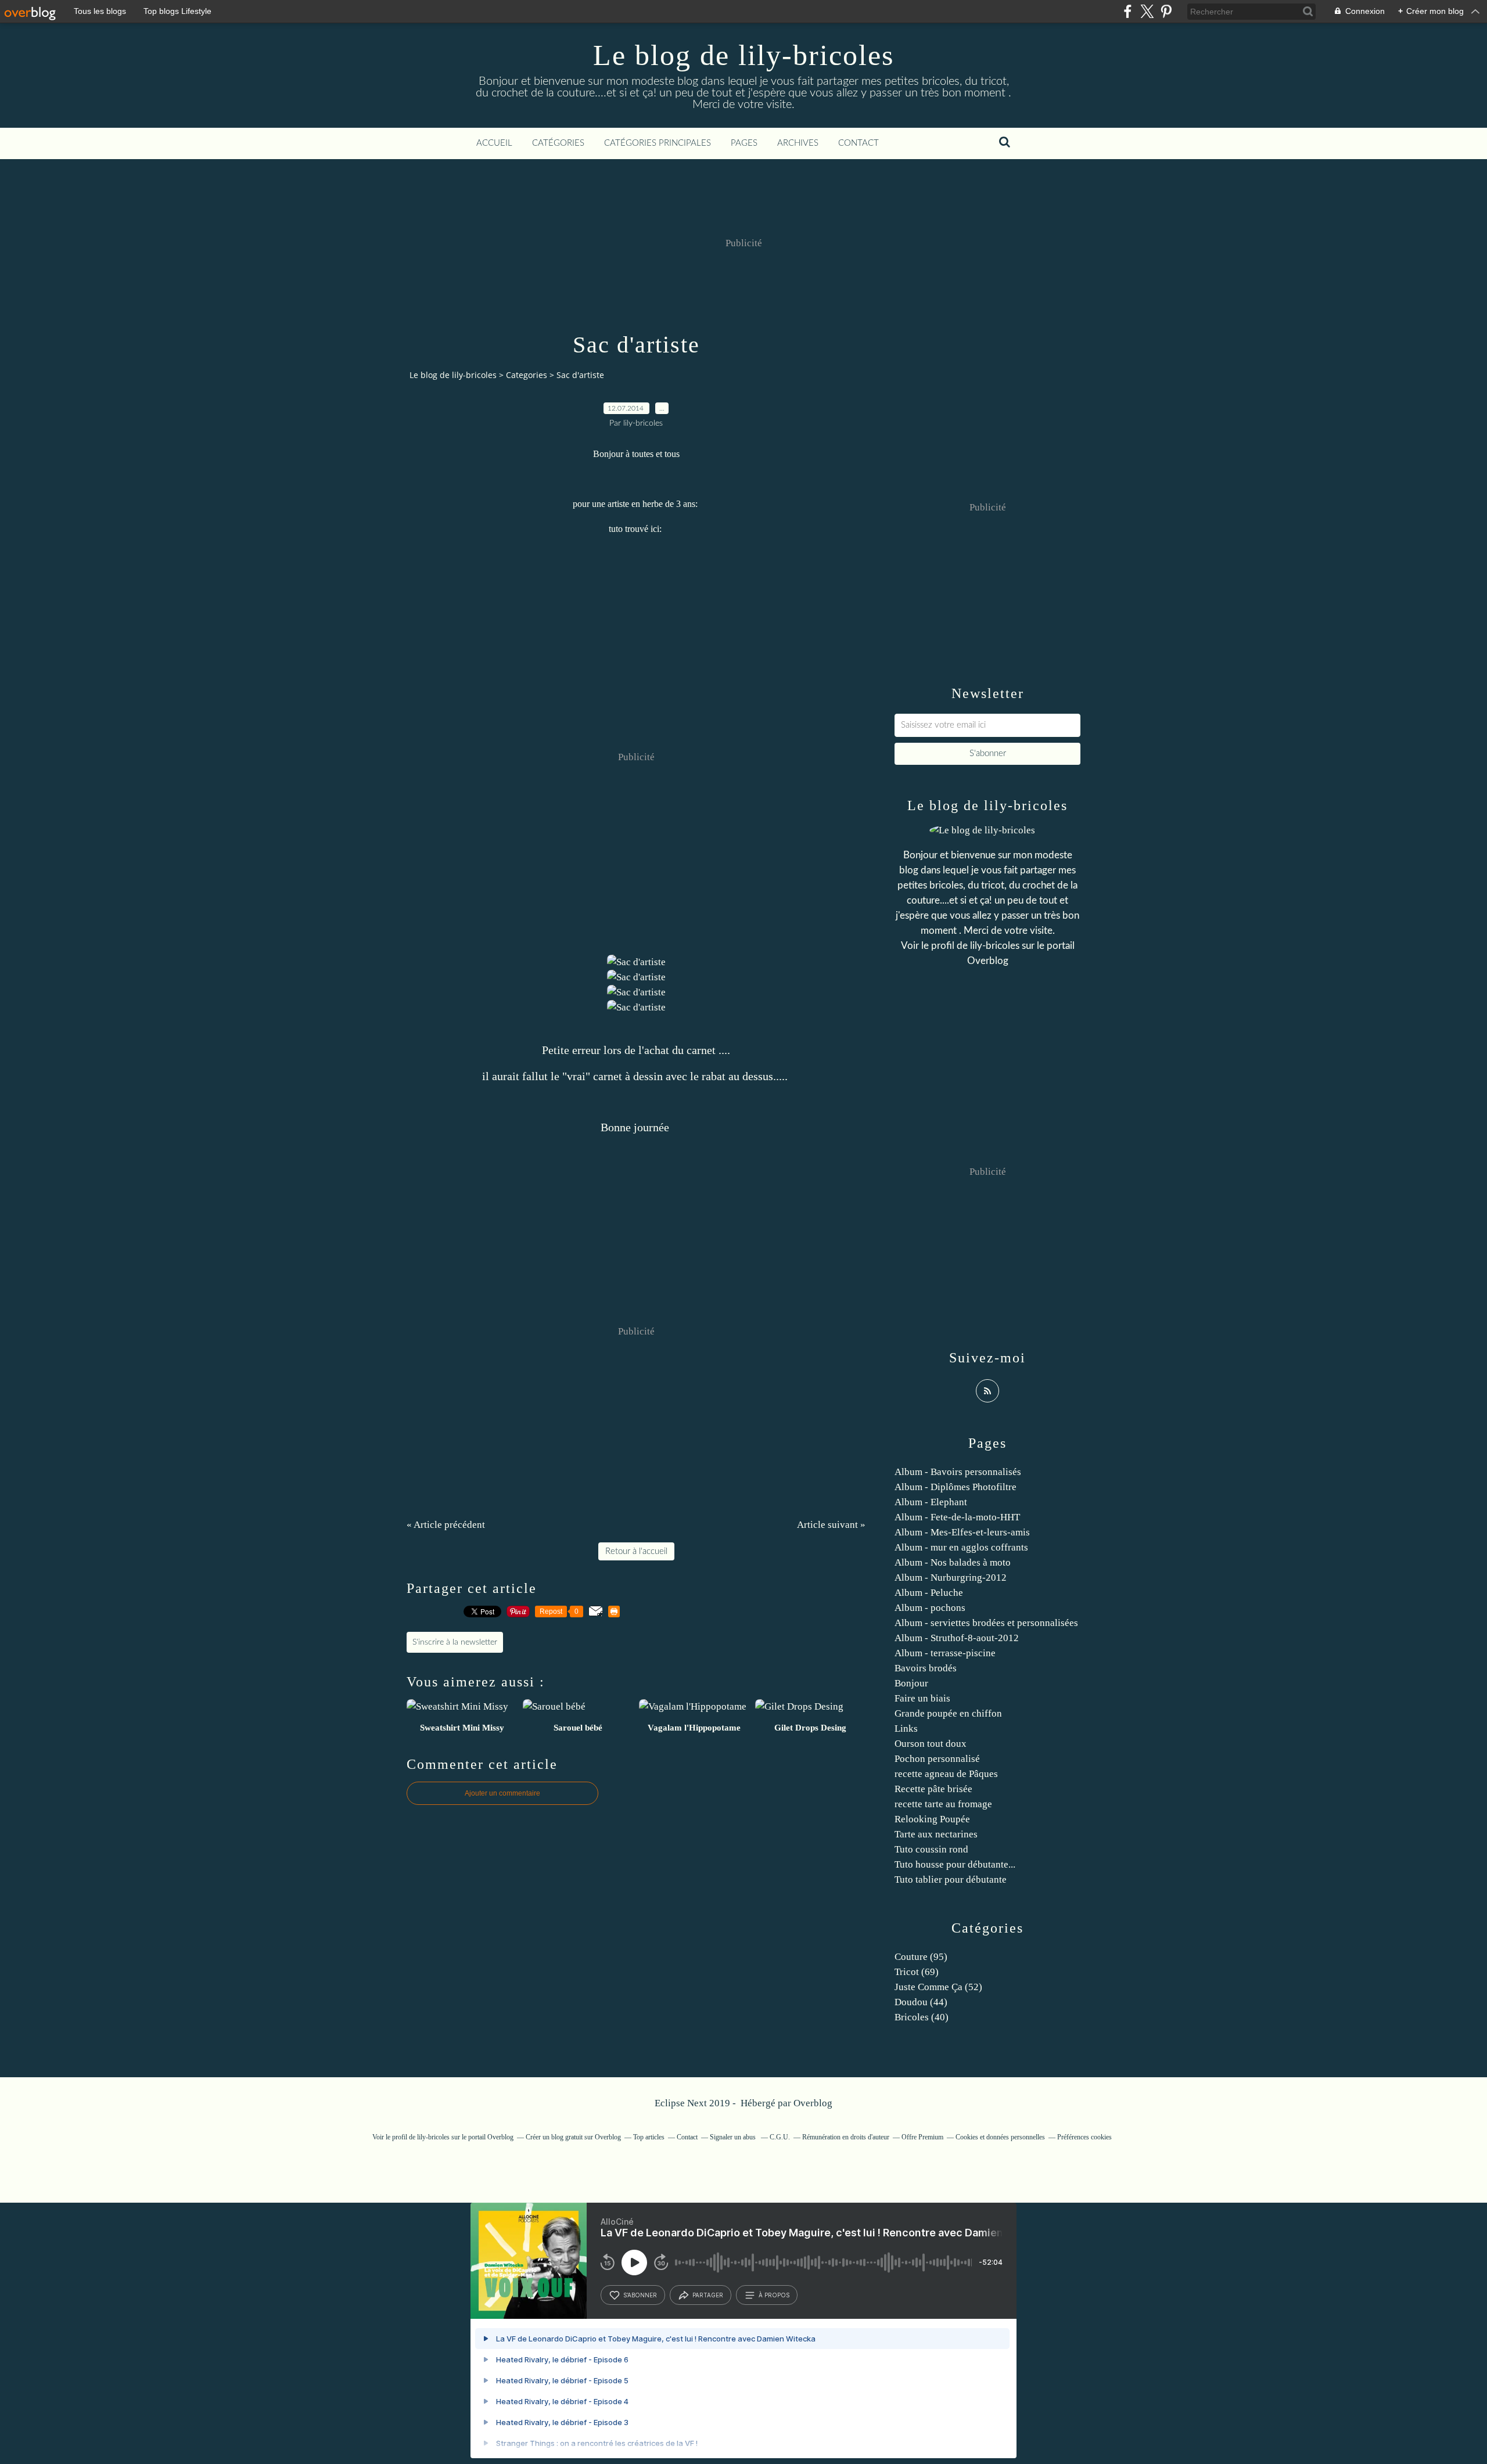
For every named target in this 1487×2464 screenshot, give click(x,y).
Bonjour (911, 1683)
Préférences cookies (1084, 2137)
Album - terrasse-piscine (945, 1653)
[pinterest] (1166, 11)
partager (708, 2295)
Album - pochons (930, 1608)
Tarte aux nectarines (936, 1834)
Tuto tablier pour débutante (951, 1880)
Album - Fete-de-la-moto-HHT (957, 1517)
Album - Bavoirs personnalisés (958, 1472)
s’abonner (640, 2295)
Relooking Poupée (932, 1819)
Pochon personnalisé (937, 1759)
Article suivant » (831, 1525)
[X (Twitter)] (1147, 11)
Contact (859, 143)
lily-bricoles (995, 946)
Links (906, 1729)
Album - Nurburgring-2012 (951, 1578)
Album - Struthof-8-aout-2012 (957, 1638)
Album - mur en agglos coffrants (961, 1547)
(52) (938, 1987)
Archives (798, 143)
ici (655, 529)
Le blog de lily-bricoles (743, 55)
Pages (744, 143)
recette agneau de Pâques (946, 1774)
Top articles (649, 2137)
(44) (921, 2002)
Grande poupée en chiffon (948, 1713)
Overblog (813, 2103)
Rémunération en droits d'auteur (846, 2137)
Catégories (558, 143)
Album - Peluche (929, 1593)
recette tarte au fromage (943, 1804)
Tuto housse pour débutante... (955, 1864)
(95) (921, 1957)
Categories (527, 375)
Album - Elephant (931, 1502)
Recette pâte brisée (933, 1789)
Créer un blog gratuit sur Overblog (573, 2137)
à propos (774, 2295)
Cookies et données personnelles (1000, 2137)
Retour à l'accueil (636, 1551)
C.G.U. (780, 2137)
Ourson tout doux (931, 1744)
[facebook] (1128, 11)
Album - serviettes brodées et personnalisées (986, 1623)
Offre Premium (922, 2137)
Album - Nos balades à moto (953, 1562)
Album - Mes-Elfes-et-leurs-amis (962, 1532)
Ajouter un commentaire (502, 1793)
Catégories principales (658, 143)
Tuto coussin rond (931, 1849)
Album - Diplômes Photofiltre (956, 1487)
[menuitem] (494, 143)
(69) (917, 1972)
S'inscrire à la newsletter (455, 1642)
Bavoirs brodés (926, 1668)
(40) (922, 2017)
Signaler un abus (734, 2137)
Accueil (494, 143)
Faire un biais (922, 1698)
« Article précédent (446, 1525)
